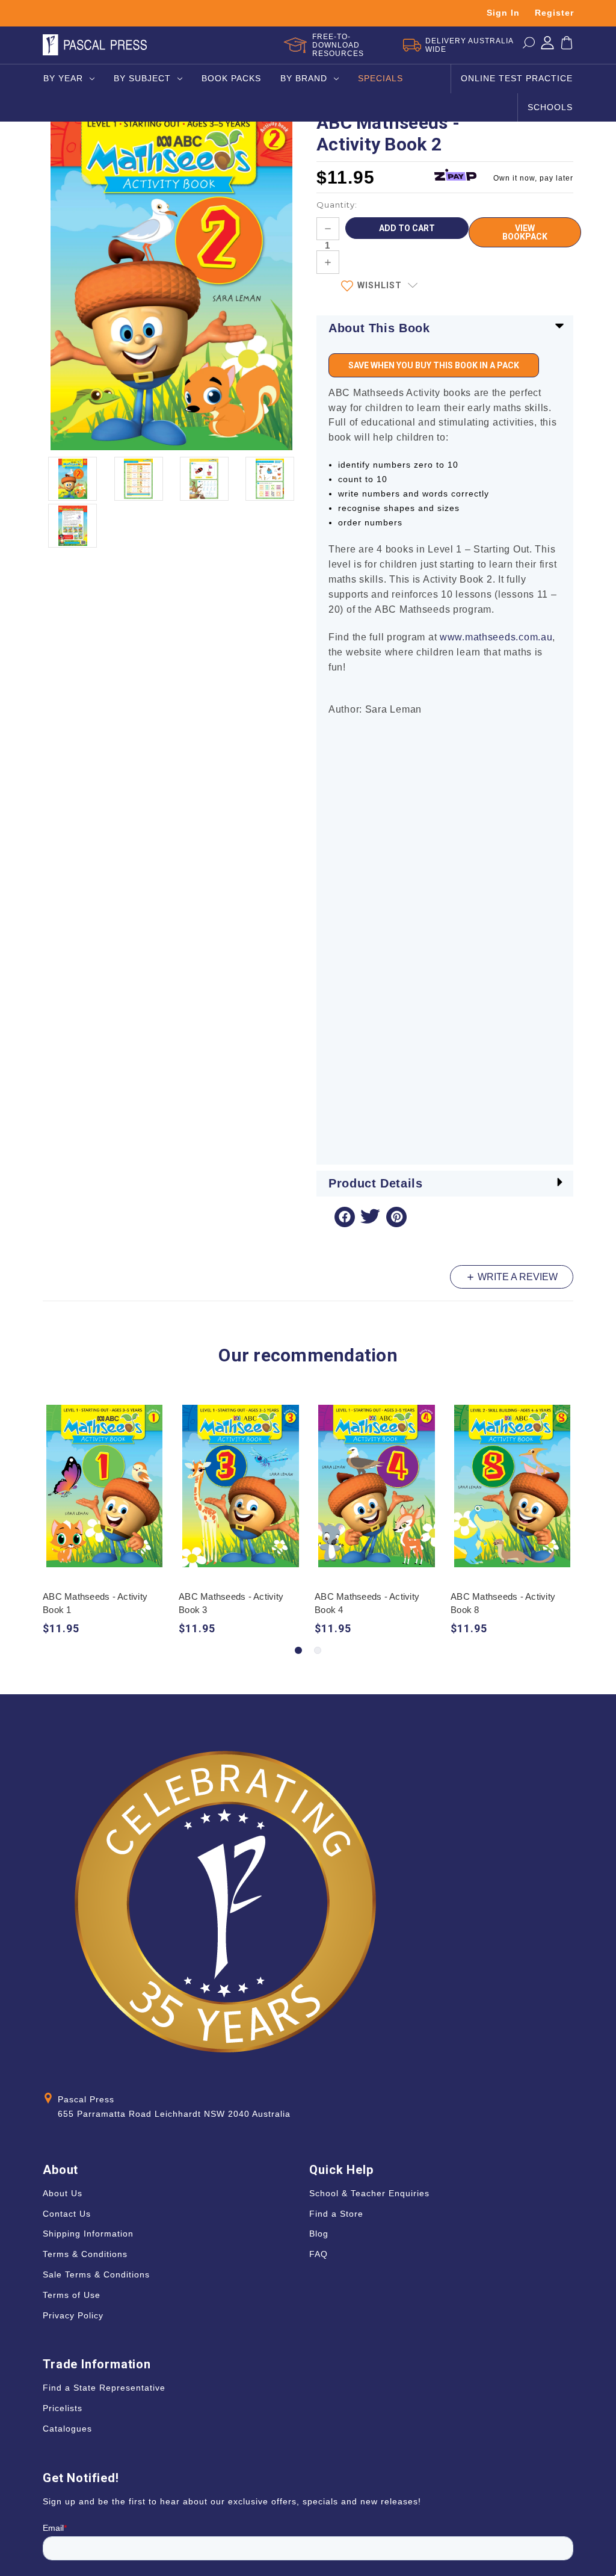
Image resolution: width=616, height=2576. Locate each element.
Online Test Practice (517, 78)
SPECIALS (380, 78)
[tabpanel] (105, 1522)
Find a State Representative (104, 2388)
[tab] (298, 1650)
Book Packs (231, 78)
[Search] (529, 45)
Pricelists (63, 2408)
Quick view (104, 1474)
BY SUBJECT (142, 78)
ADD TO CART (104, 1497)
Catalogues (67, 2429)
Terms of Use (72, 2295)
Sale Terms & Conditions (96, 2274)
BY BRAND (304, 78)
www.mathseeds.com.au (496, 637)
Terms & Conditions (85, 2254)
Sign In (503, 13)
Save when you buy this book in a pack (434, 365)
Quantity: (337, 205)
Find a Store (336, 2214)
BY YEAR (63, 78)
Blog (319, 2234)
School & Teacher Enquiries (369, 2193)
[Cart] (567, 45)
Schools (550, 107)
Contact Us (67, 2214)
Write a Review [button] (516, 1277)
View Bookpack (525, 232)
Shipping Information (88, 2234)
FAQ (319, 2254)
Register (554, 13)
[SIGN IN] (547, 45)
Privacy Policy (73, 2315)
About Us (63, 2193)
